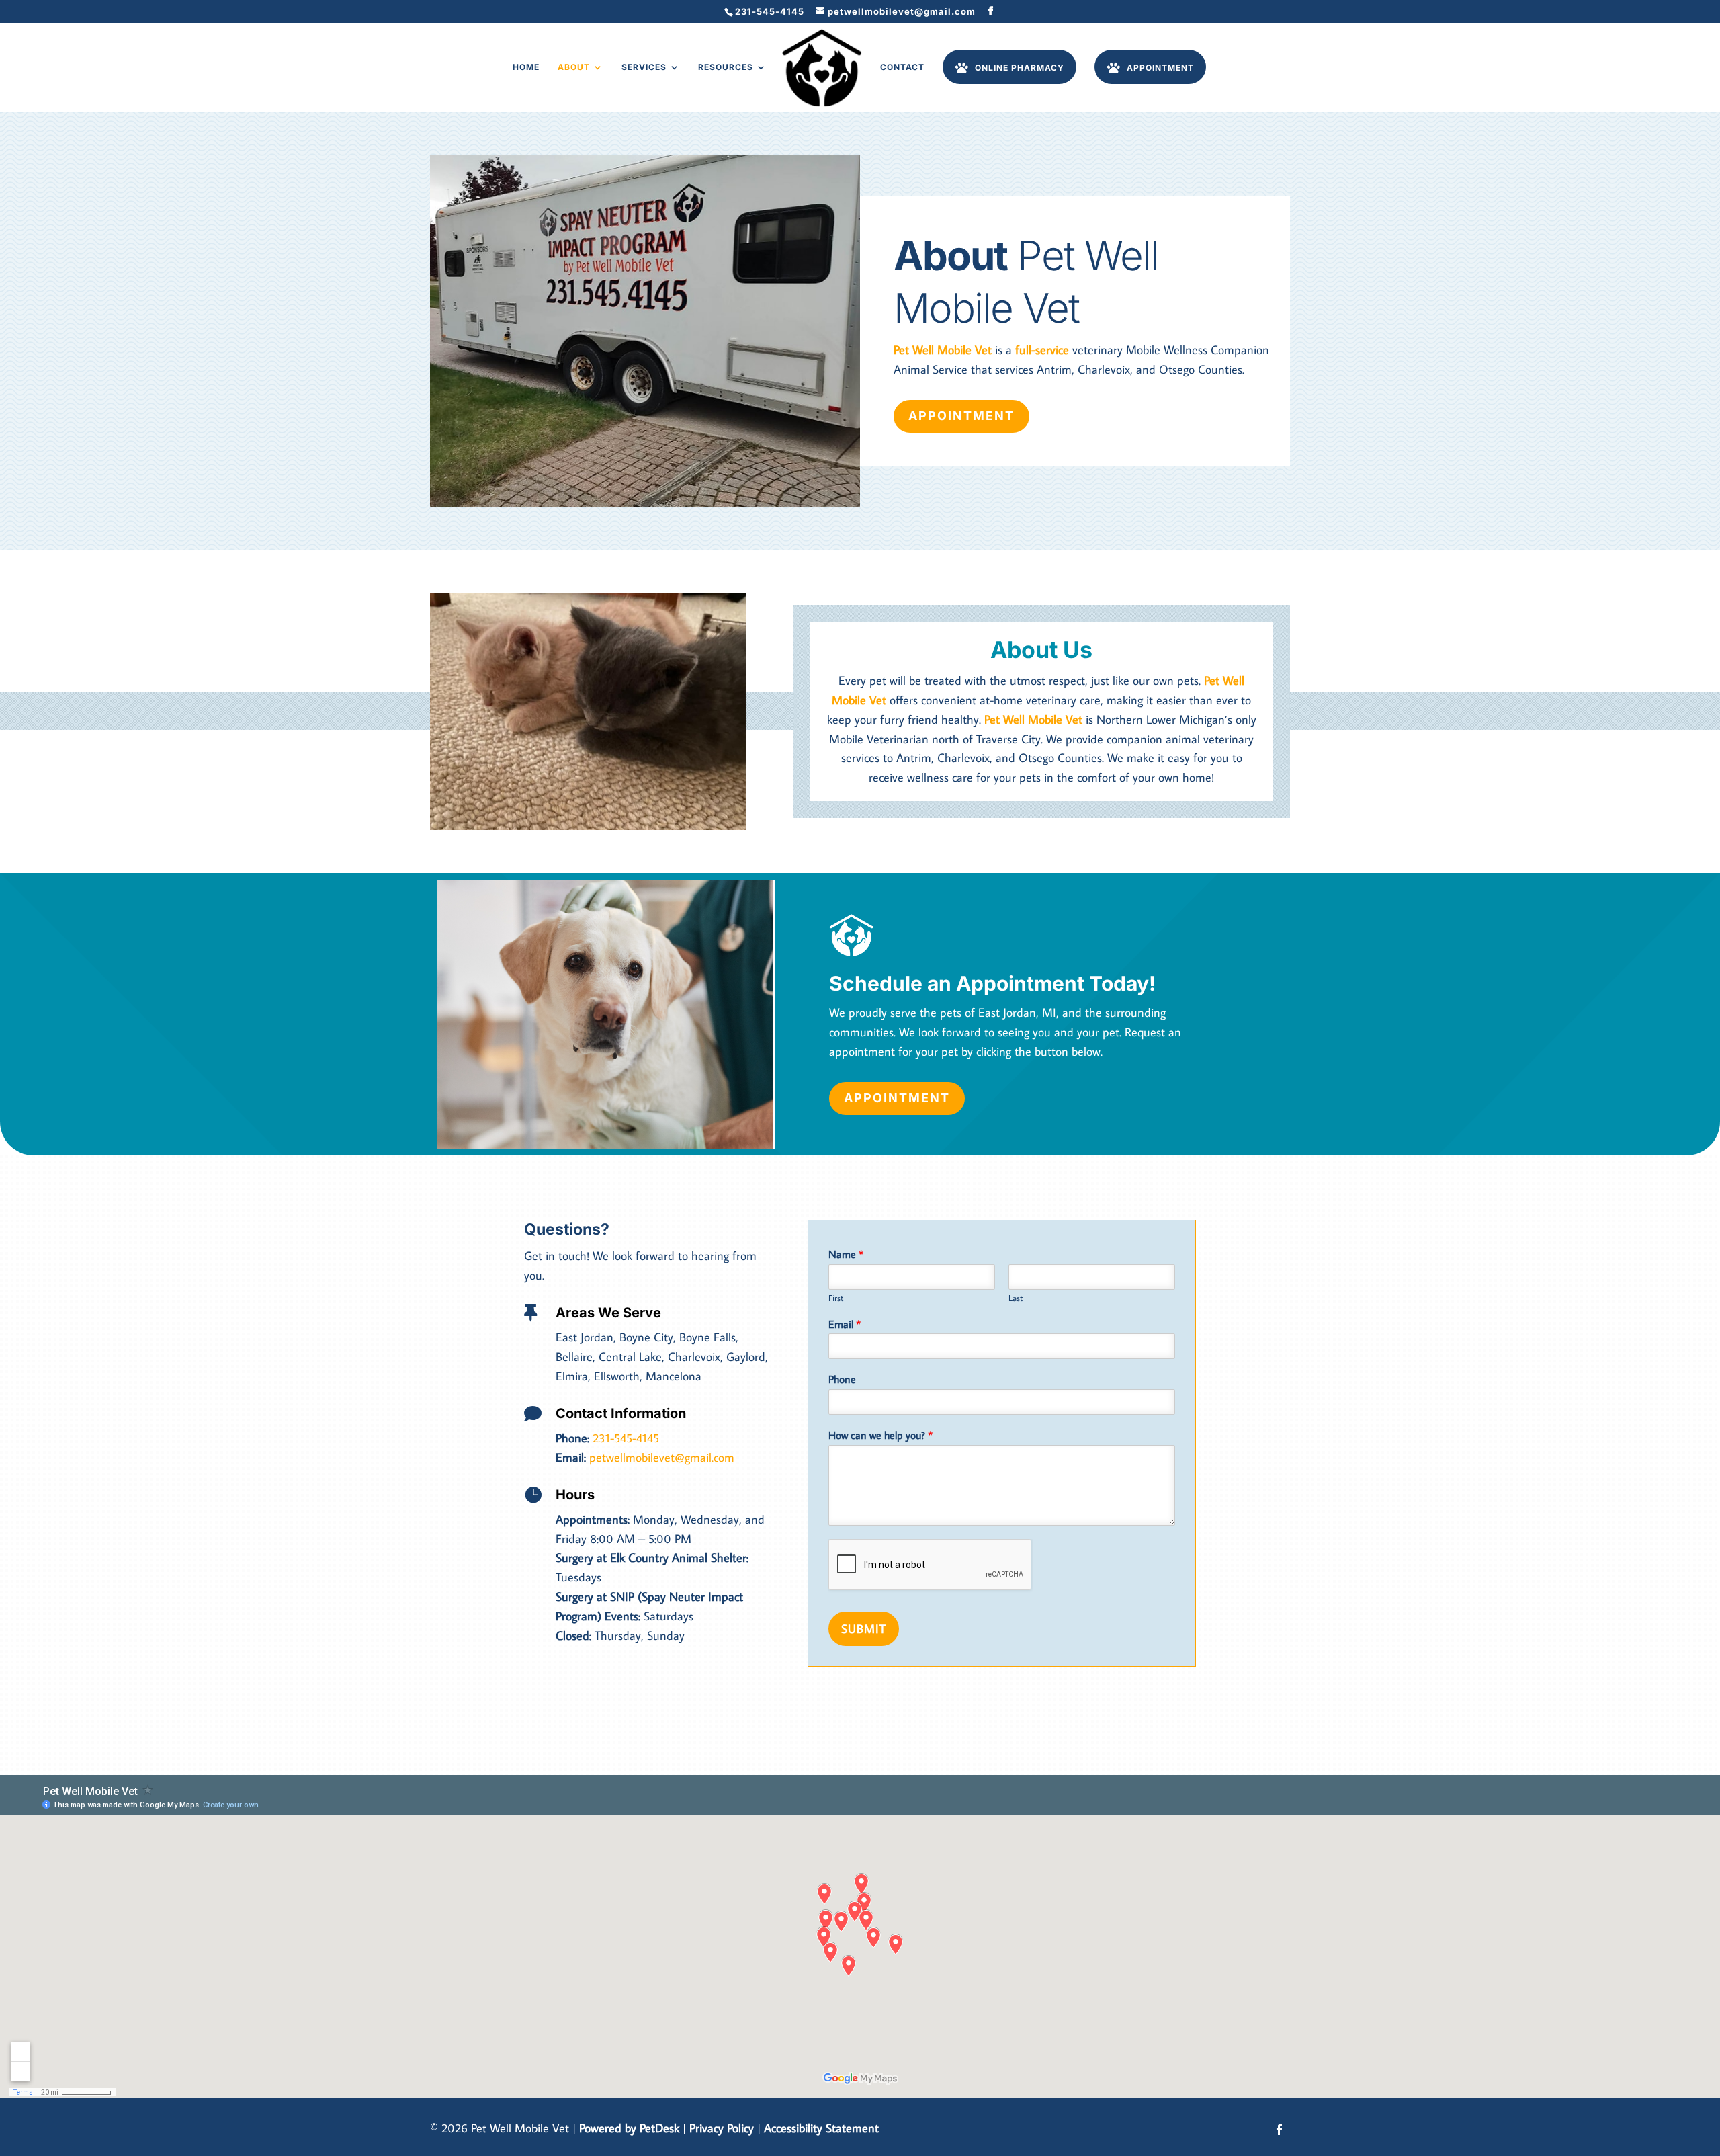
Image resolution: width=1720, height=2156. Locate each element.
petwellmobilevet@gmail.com (662, 1457)
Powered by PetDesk (629, 2128)
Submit (864, 1629)
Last (1016, 1298)
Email (845, 1324)
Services (644, 67)
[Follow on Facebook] (1279, 2130)
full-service (1042, 350)
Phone (842, 1379)
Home (526, 67)
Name (846, 1254)
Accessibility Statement (821, 2128)
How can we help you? (880, 1435)
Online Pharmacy (1020, 67)
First (836, 1298)
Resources (726, 67)
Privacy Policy (722, 2128)
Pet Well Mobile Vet (943, 350)
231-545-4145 (770, 11)
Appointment (1160, 67)
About (574, 67)
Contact (902, 67)
